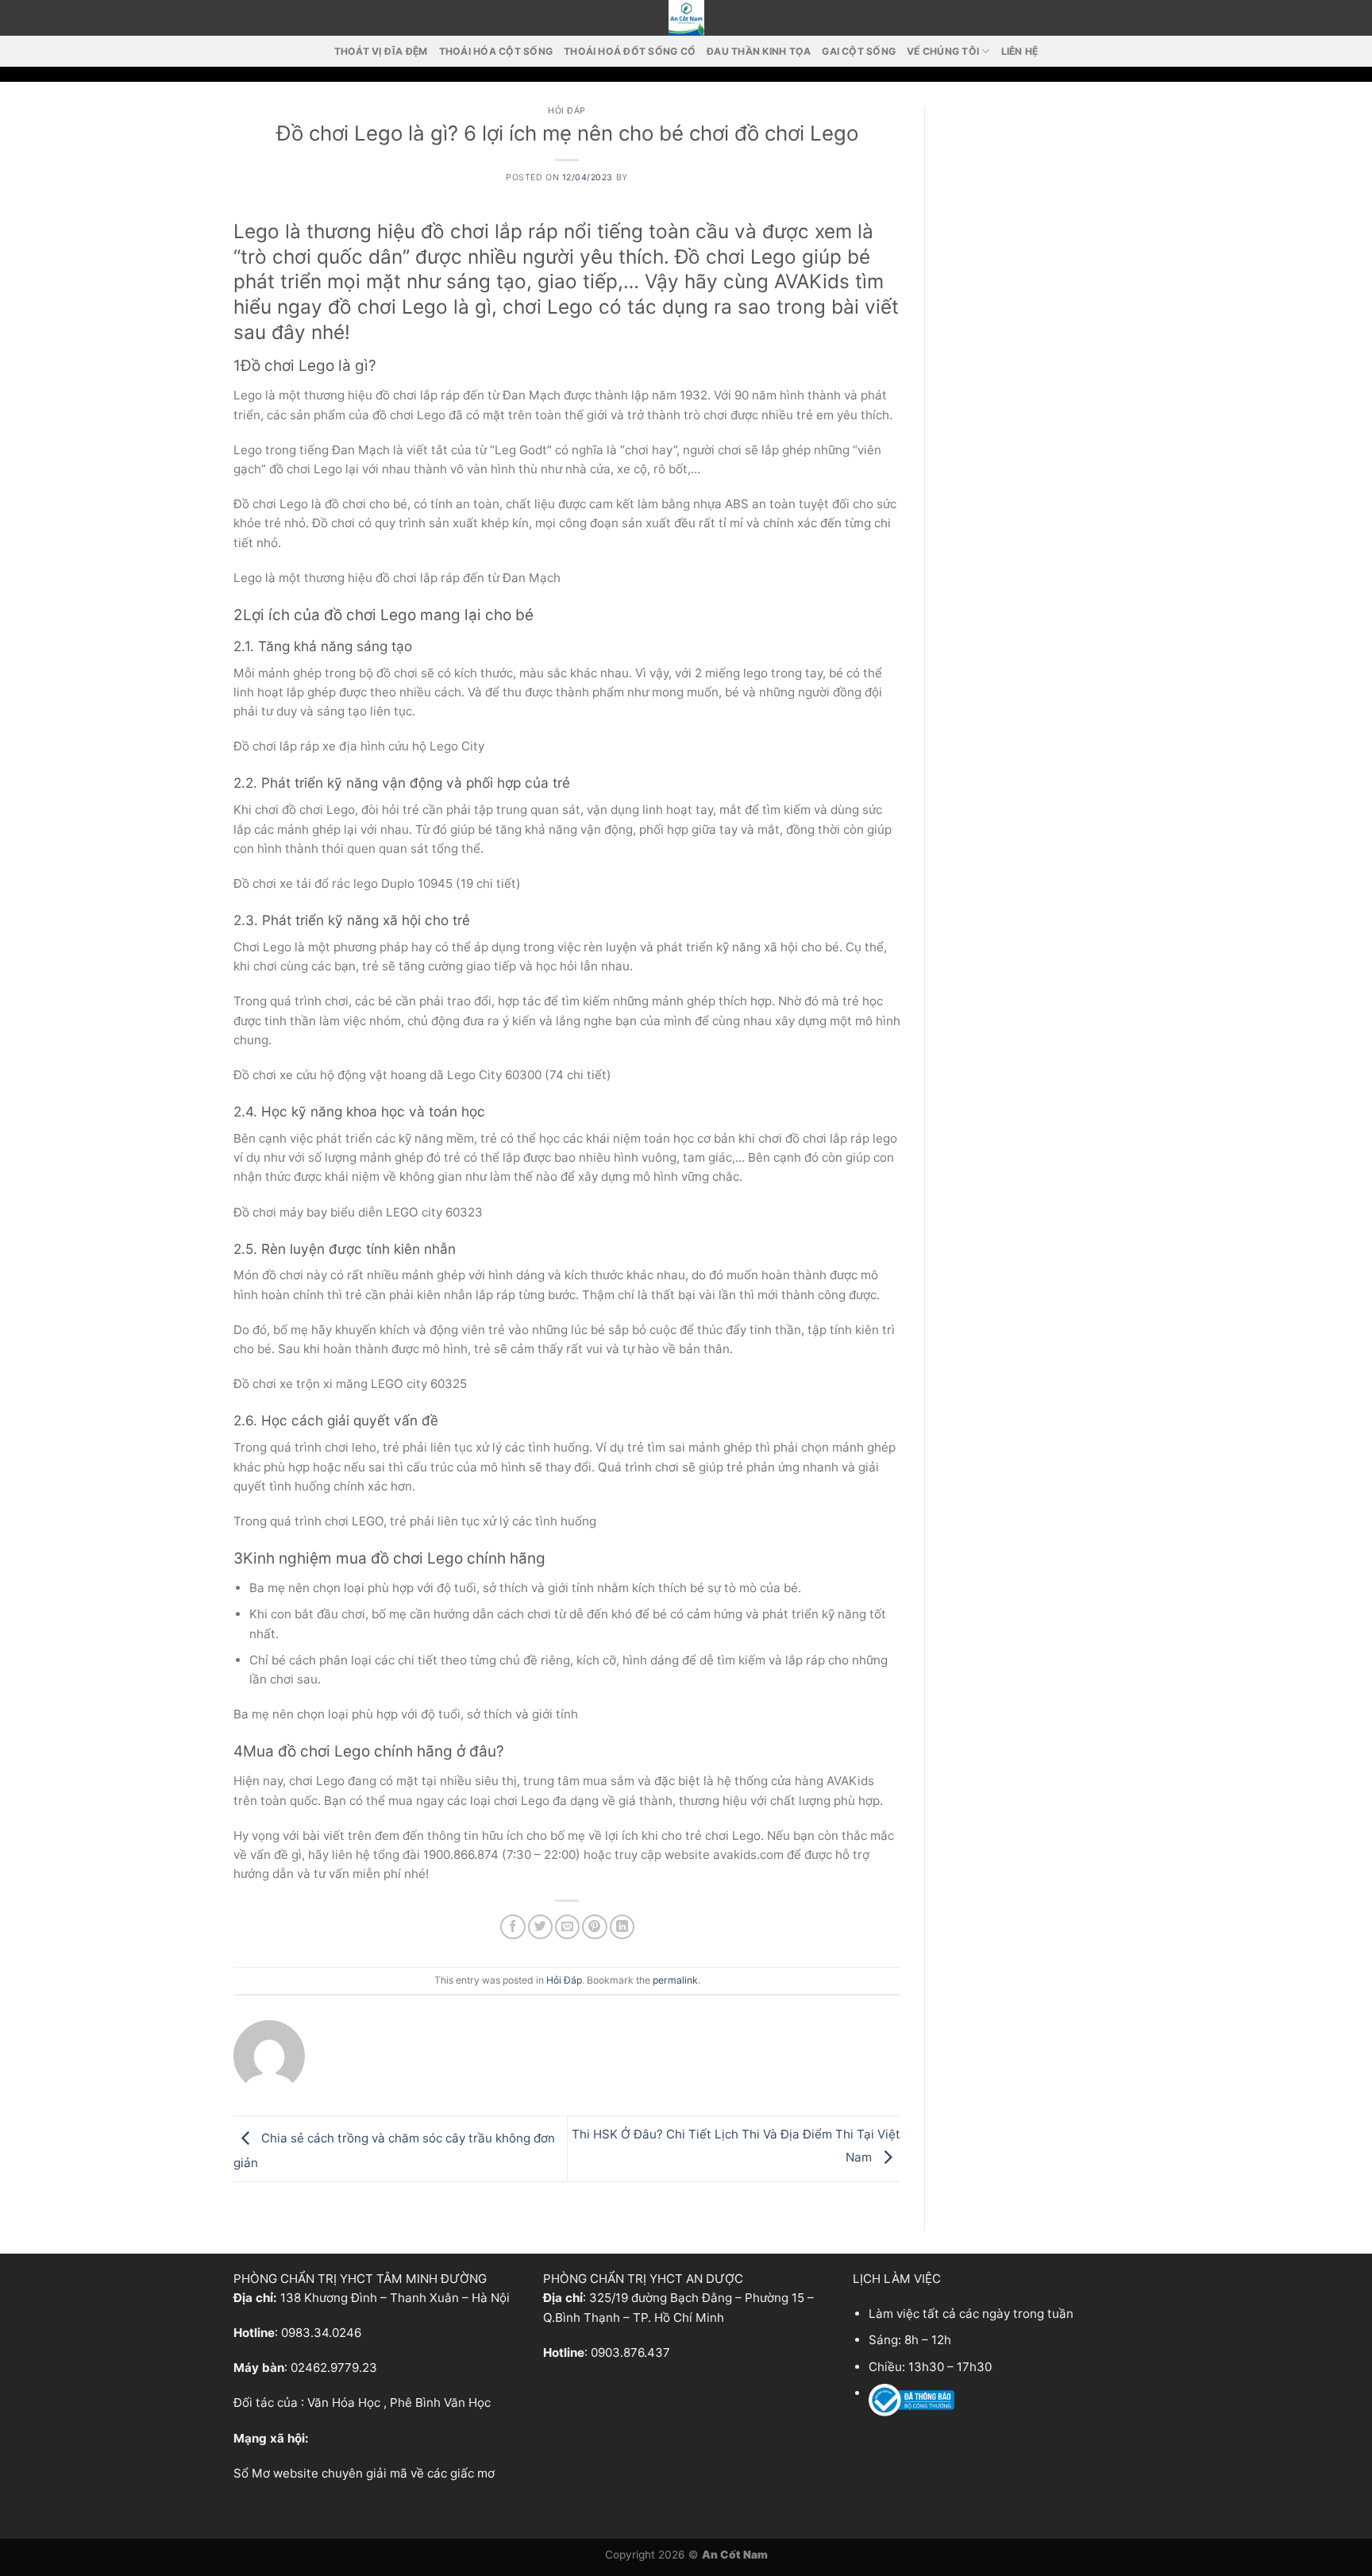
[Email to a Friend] (567, 1927)
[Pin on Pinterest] (594, 1927)
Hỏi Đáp (567, 111)
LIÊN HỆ (1020, 51)
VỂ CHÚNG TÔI (943, 51)
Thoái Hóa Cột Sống (496, 51)
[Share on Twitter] (540, 1927)
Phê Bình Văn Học (440, 2402)
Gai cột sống (859, 51)
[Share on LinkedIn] (622, 1927)
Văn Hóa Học (344, 2402)
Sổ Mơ (252, 2473)
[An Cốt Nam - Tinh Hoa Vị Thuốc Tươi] (686, 18)
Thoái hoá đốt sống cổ (630, 51)
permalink (675, 1980)
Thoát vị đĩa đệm (381, 51)
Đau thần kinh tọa (759, 51)
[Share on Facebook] (513, 1927)
